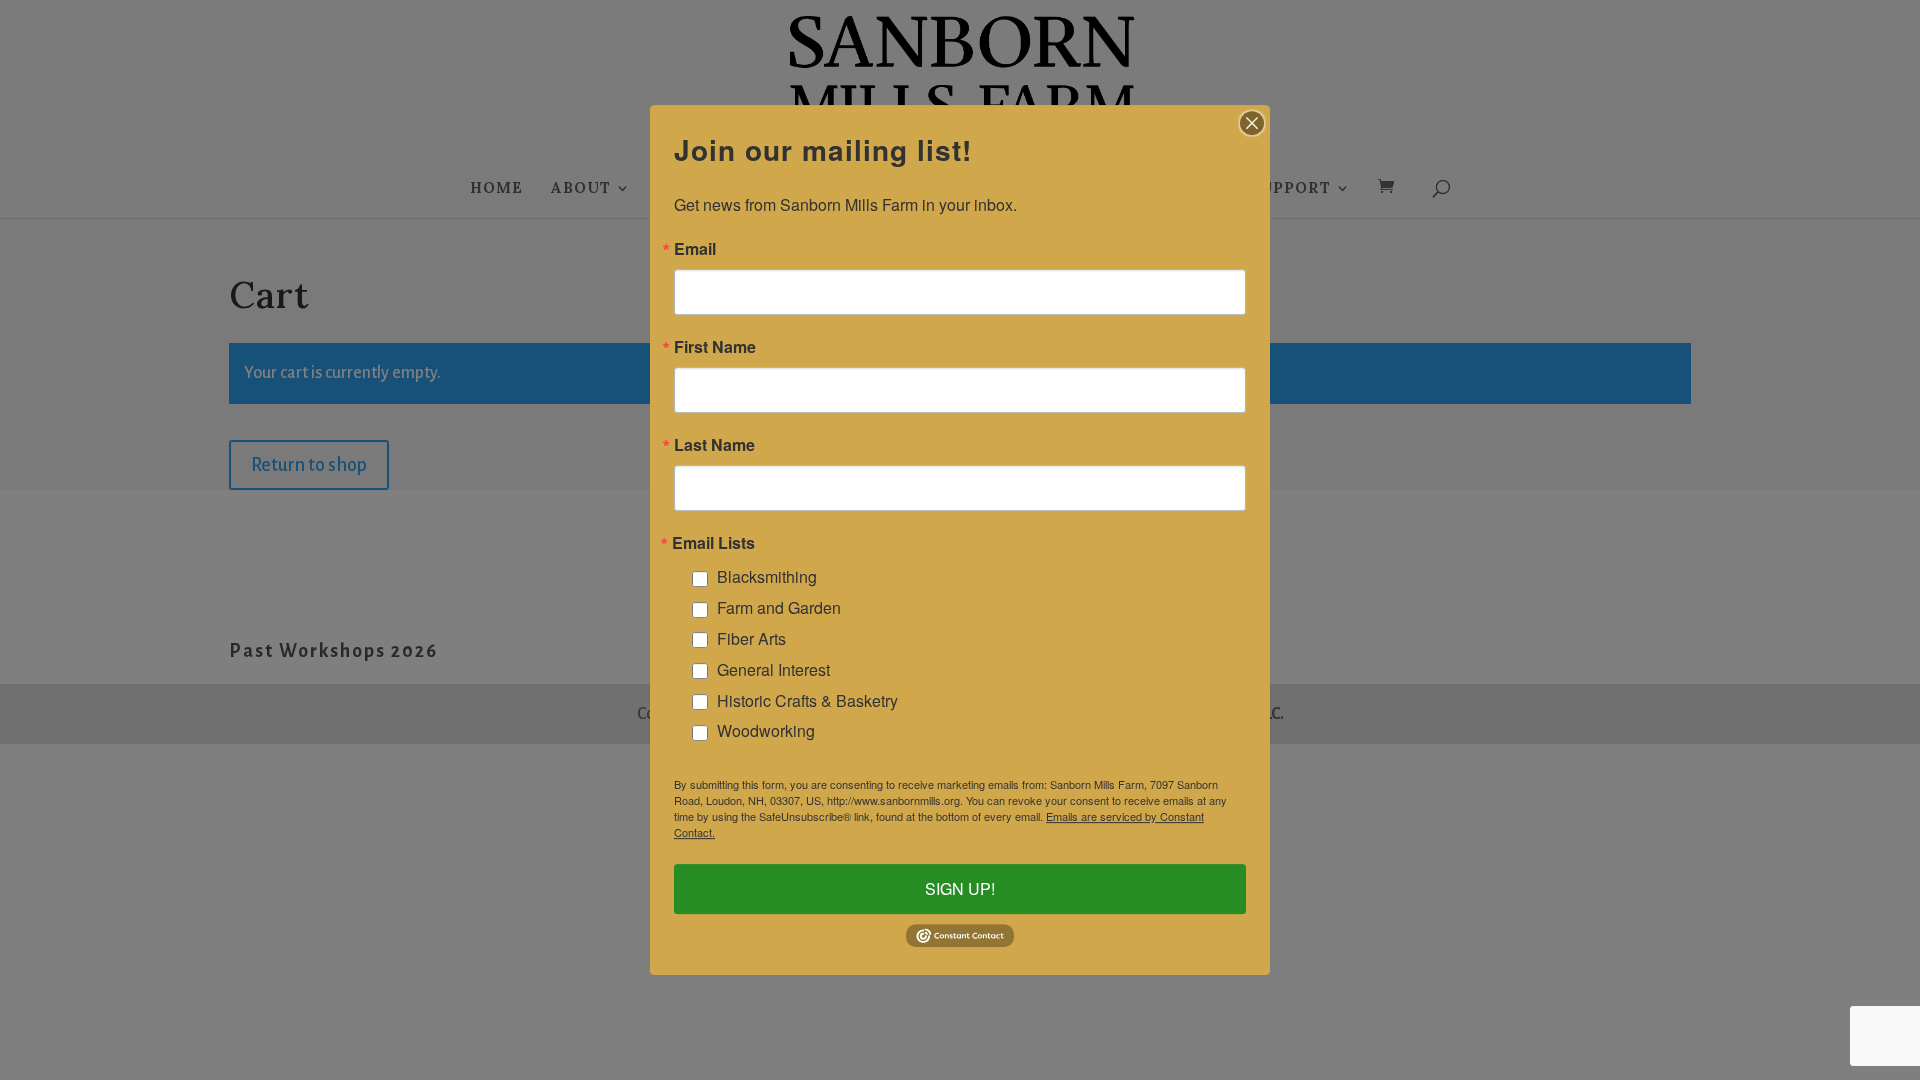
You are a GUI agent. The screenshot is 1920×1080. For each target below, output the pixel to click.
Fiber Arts (751, 638)
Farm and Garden (779, 607)
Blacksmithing (767, 577)
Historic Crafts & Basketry (807, 700)
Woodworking (766, 731)
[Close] (1252, 123)
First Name (715, 347)
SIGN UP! (960, 888)
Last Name (714, 445)
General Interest (773, 669)
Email (695, 249)
